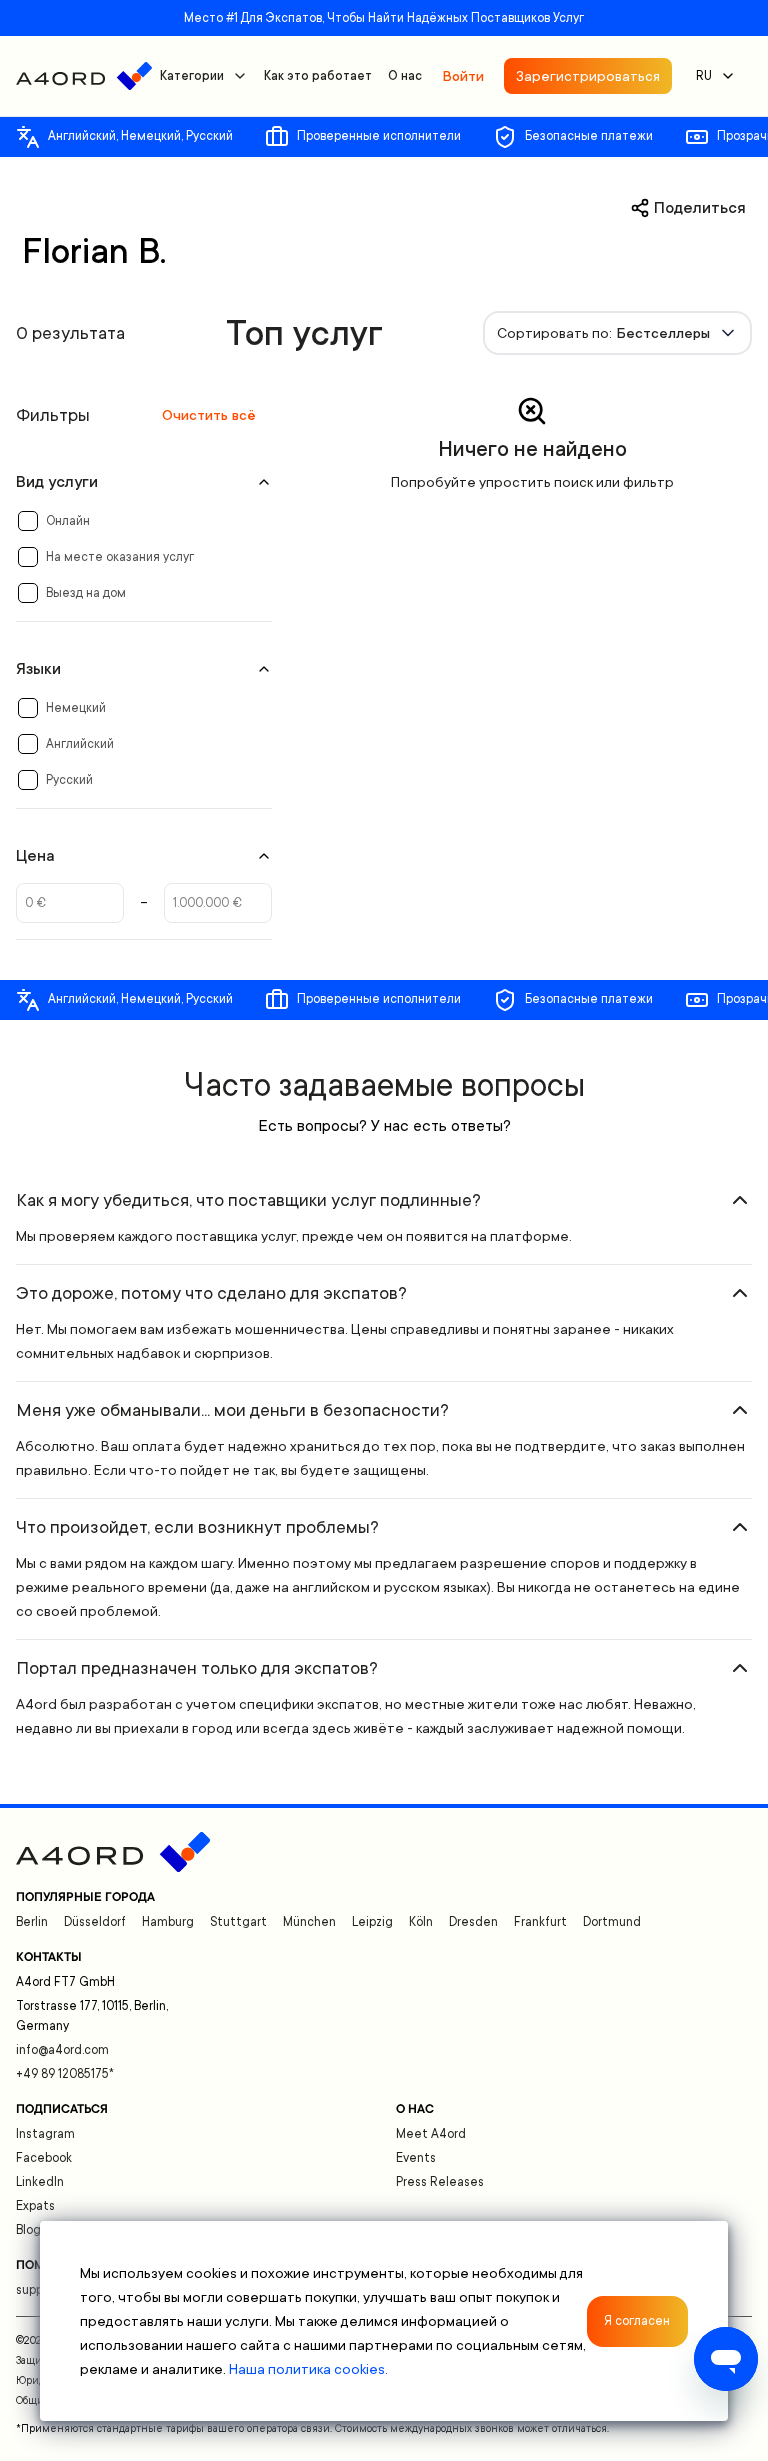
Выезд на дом (86, 593)
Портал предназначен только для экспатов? (197, 1668)
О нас (405, 76)
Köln (421, 1922)
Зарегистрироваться (588, 76)
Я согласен (637, 2321)
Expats (35, 2206)
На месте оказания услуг (120, 557)
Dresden (473, 1922)
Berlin (32, 1922)
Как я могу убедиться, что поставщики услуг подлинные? (248, 1200)
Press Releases (440, 2182)
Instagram (45, 2134)
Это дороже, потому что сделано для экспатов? (211, 1293)
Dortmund (612, 1922)
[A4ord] (84, 76)
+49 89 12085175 (65, 2074)
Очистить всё (209, 415)
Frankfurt (540, 1922)
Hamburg (168, 1922)
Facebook (44, 2158)
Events (416, 2158)
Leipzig (372, 1922)
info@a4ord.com (62, 2050)
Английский (80, 744)
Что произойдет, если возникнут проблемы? (197, 1527)
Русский (69, 780)
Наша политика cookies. (308, 2369)
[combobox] (617, 333)
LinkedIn (40, 2182)
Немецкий (76, 708)
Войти (463, 76)
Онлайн (68, 521)
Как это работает (318, 76)
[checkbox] (28, 521)
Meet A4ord (431, 2134)
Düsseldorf (95, 1922)
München (309, 1922)
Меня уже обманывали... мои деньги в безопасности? (232, 1410)
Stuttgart (238, 1922)
